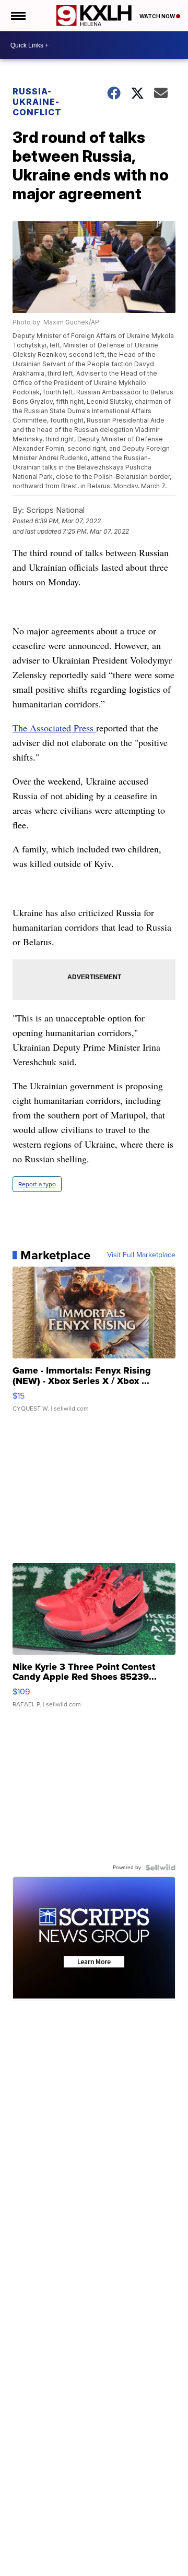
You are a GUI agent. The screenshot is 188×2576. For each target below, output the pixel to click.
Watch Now (158, 16)
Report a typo (37, 1184)
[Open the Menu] (17, 16)
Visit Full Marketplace (141, 1255)
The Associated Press (54, 728)
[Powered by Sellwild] (160, 1868)
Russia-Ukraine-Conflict (37, 102)
